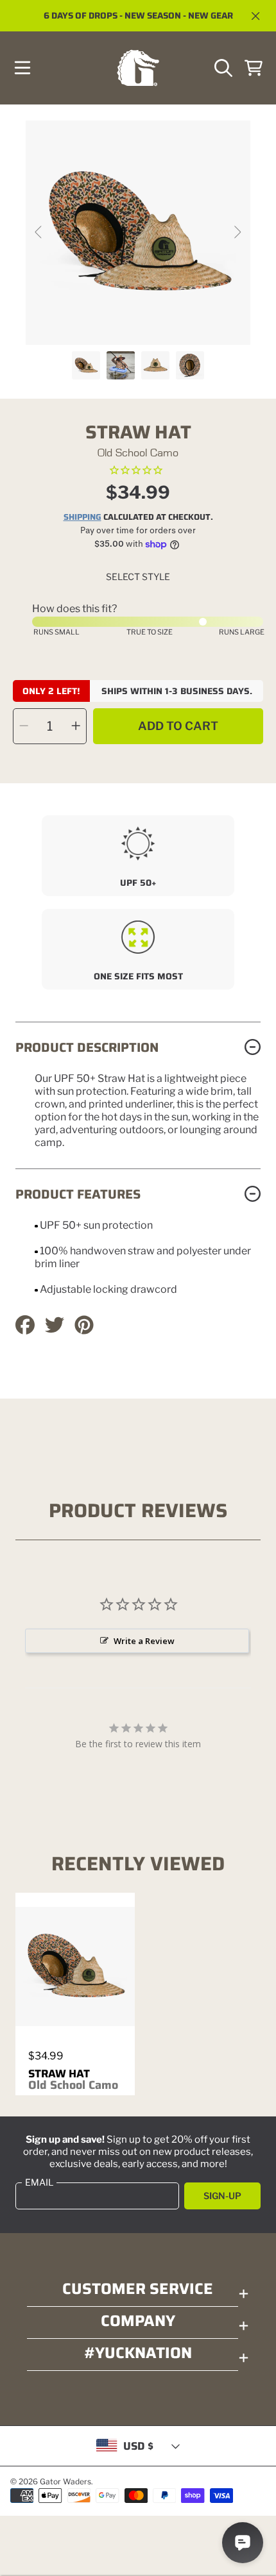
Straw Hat (73, 2079)
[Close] (255, 16)
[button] (22, 68)
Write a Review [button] (144, 1641)
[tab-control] (138, 471)
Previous (39, 233)
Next (237, 233)
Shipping (82, 518)
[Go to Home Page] (138, 68)
